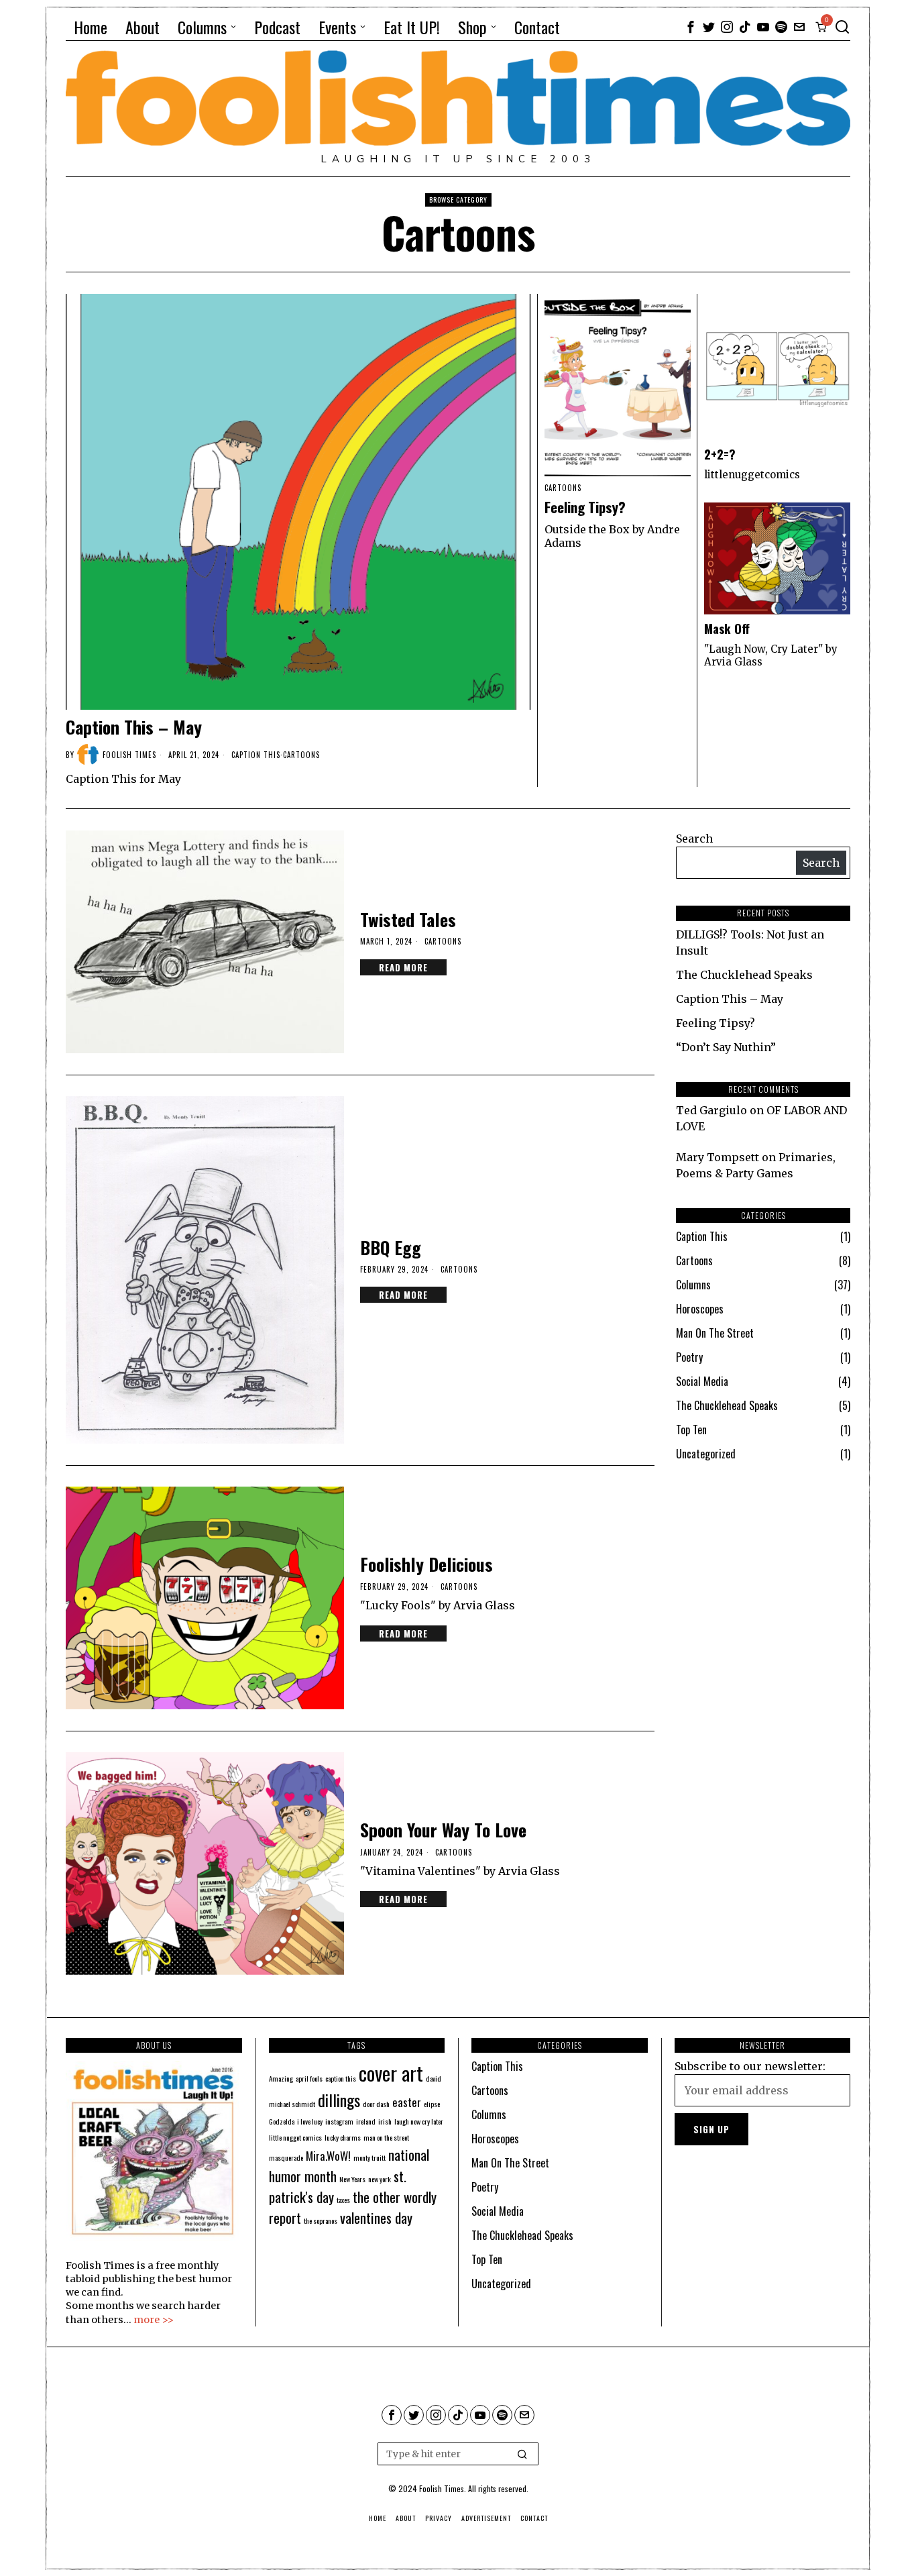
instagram (339, 2121)
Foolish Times (129, 755)
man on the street (386, 2137)
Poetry (689, 1357)
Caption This (256, 755)
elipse (432, 2104)
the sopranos (321, 2220)
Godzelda (282, 2121)
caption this (341, 2078)
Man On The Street (715, 1333)
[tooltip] (691, 27)
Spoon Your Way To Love (443, 1830)
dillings (339, 2100)
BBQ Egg (391, 1247)
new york (380, 2179)
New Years (352, 2179)
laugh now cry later (419, 2121)
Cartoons (301, 755)
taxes (343, 2200)
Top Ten (691, 1430)
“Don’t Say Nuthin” (726, 1047)
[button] (522, 2454)
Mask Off (727, 629)
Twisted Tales (408, 919)
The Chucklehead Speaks (744, 975)
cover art (391, 2073)
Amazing (281, 2078)
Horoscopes (700, 1309)
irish (385, 2121)
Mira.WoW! (328, 2156)
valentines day (376, 2217)
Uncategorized (706, 1454)
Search (694, 839)
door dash (376, 2104)
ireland (366, 2121)
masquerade (286, 2157)
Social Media (702, 1381)
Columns (693, 1285)
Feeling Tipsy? (585, 507)
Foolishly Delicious (426, 1564)
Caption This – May (134, 727)
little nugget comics (295, 2137)
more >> (154, 2320)
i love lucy (310, 2121)
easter (407, 2102)
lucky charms (343, 2137)
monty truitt (369, 2157)
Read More (403, 967)
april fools (309, 2078)
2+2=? (720, 454)
